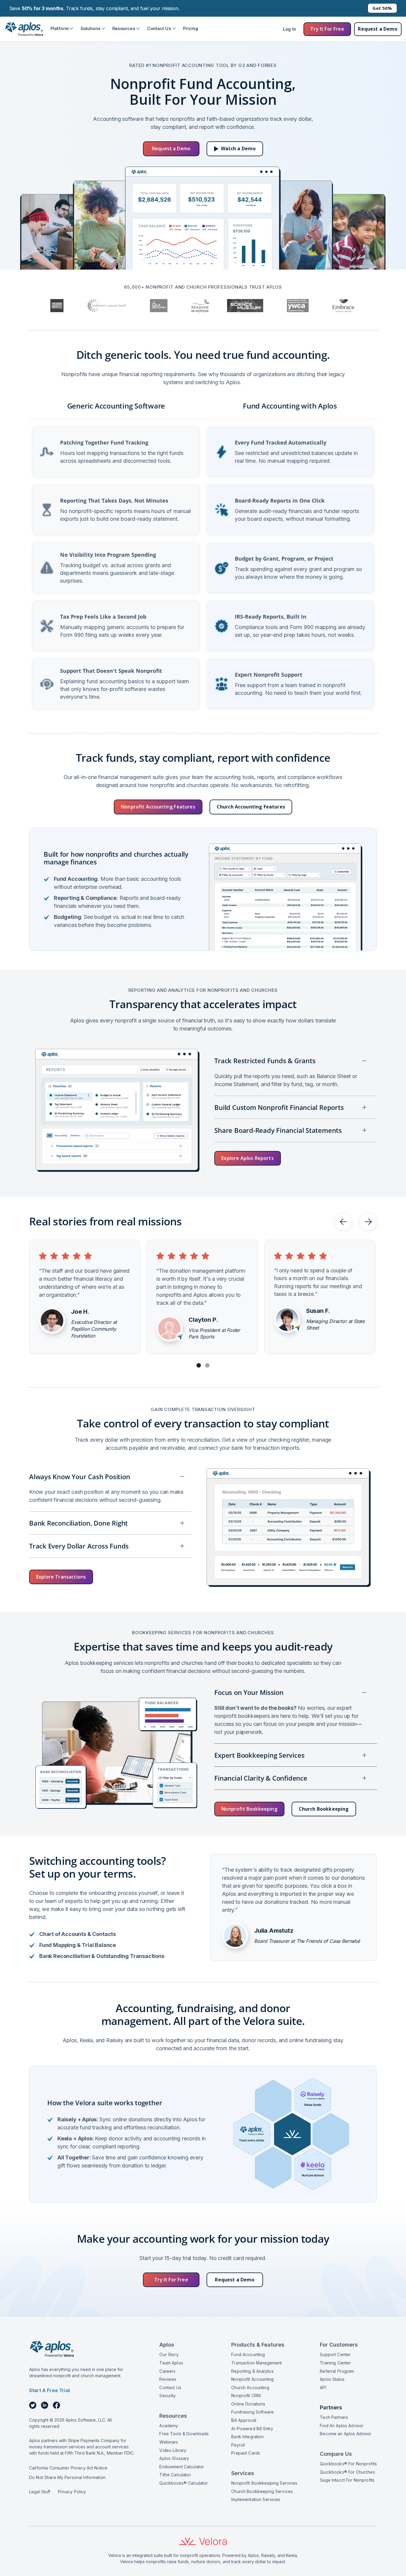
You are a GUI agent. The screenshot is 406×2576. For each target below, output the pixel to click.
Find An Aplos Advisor (342, 2426)
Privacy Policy (72, 2492)
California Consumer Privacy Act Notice (68, 2468)
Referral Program (337, 2371)
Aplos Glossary (174, 2458)
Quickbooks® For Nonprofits (348, 2464)
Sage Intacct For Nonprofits (347, 2480)
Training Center (335, 2363)
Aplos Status (332, 2379)
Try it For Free (327, 29)
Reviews (168, 2379)
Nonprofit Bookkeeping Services (264, 2483)
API (323, 2387)
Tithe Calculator (175, 2475)
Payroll (238, 2445)
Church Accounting (250, 2387)
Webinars (169, 2442)
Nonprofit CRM (246, 2396)
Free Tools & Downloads (184, 2434)
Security (167, 2396)
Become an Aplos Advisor (346, 2434)
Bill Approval (244, 2420)
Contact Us (170, 2387)
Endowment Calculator (182, 2467)
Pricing (191, 28)
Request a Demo (378, 29)
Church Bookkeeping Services (262, 2491)
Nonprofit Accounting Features (158, 807)
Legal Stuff (40, 2492)
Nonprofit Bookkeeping (249, 1809)
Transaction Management (256, 2363)
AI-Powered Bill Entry (252, 2429)
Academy (169, 2426)
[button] (62, 29)
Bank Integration (247, 2437)
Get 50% (382, 8)
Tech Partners (334, 2417)
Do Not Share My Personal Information (67, 2477)
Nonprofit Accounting (252, 2379)
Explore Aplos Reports (247, 1158)
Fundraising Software (252, 2412)
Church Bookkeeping (324, 1809)
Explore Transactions (61, 1577)
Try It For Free (171, 2280)
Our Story (169, 2354)
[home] (24, 29)
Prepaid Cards (246, 2453)
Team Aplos (171, 2363)
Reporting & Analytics (252, 2371)
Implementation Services (256, 2499)
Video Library (173, 2450)
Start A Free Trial (49, 2390)
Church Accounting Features (251, 807)
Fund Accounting (248, 2354)
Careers (167, 2371)
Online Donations (248, 2404)
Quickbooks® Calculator (184, 2483)
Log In (289, 29)
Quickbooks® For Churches (347, 2472)
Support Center (335, 2354)
